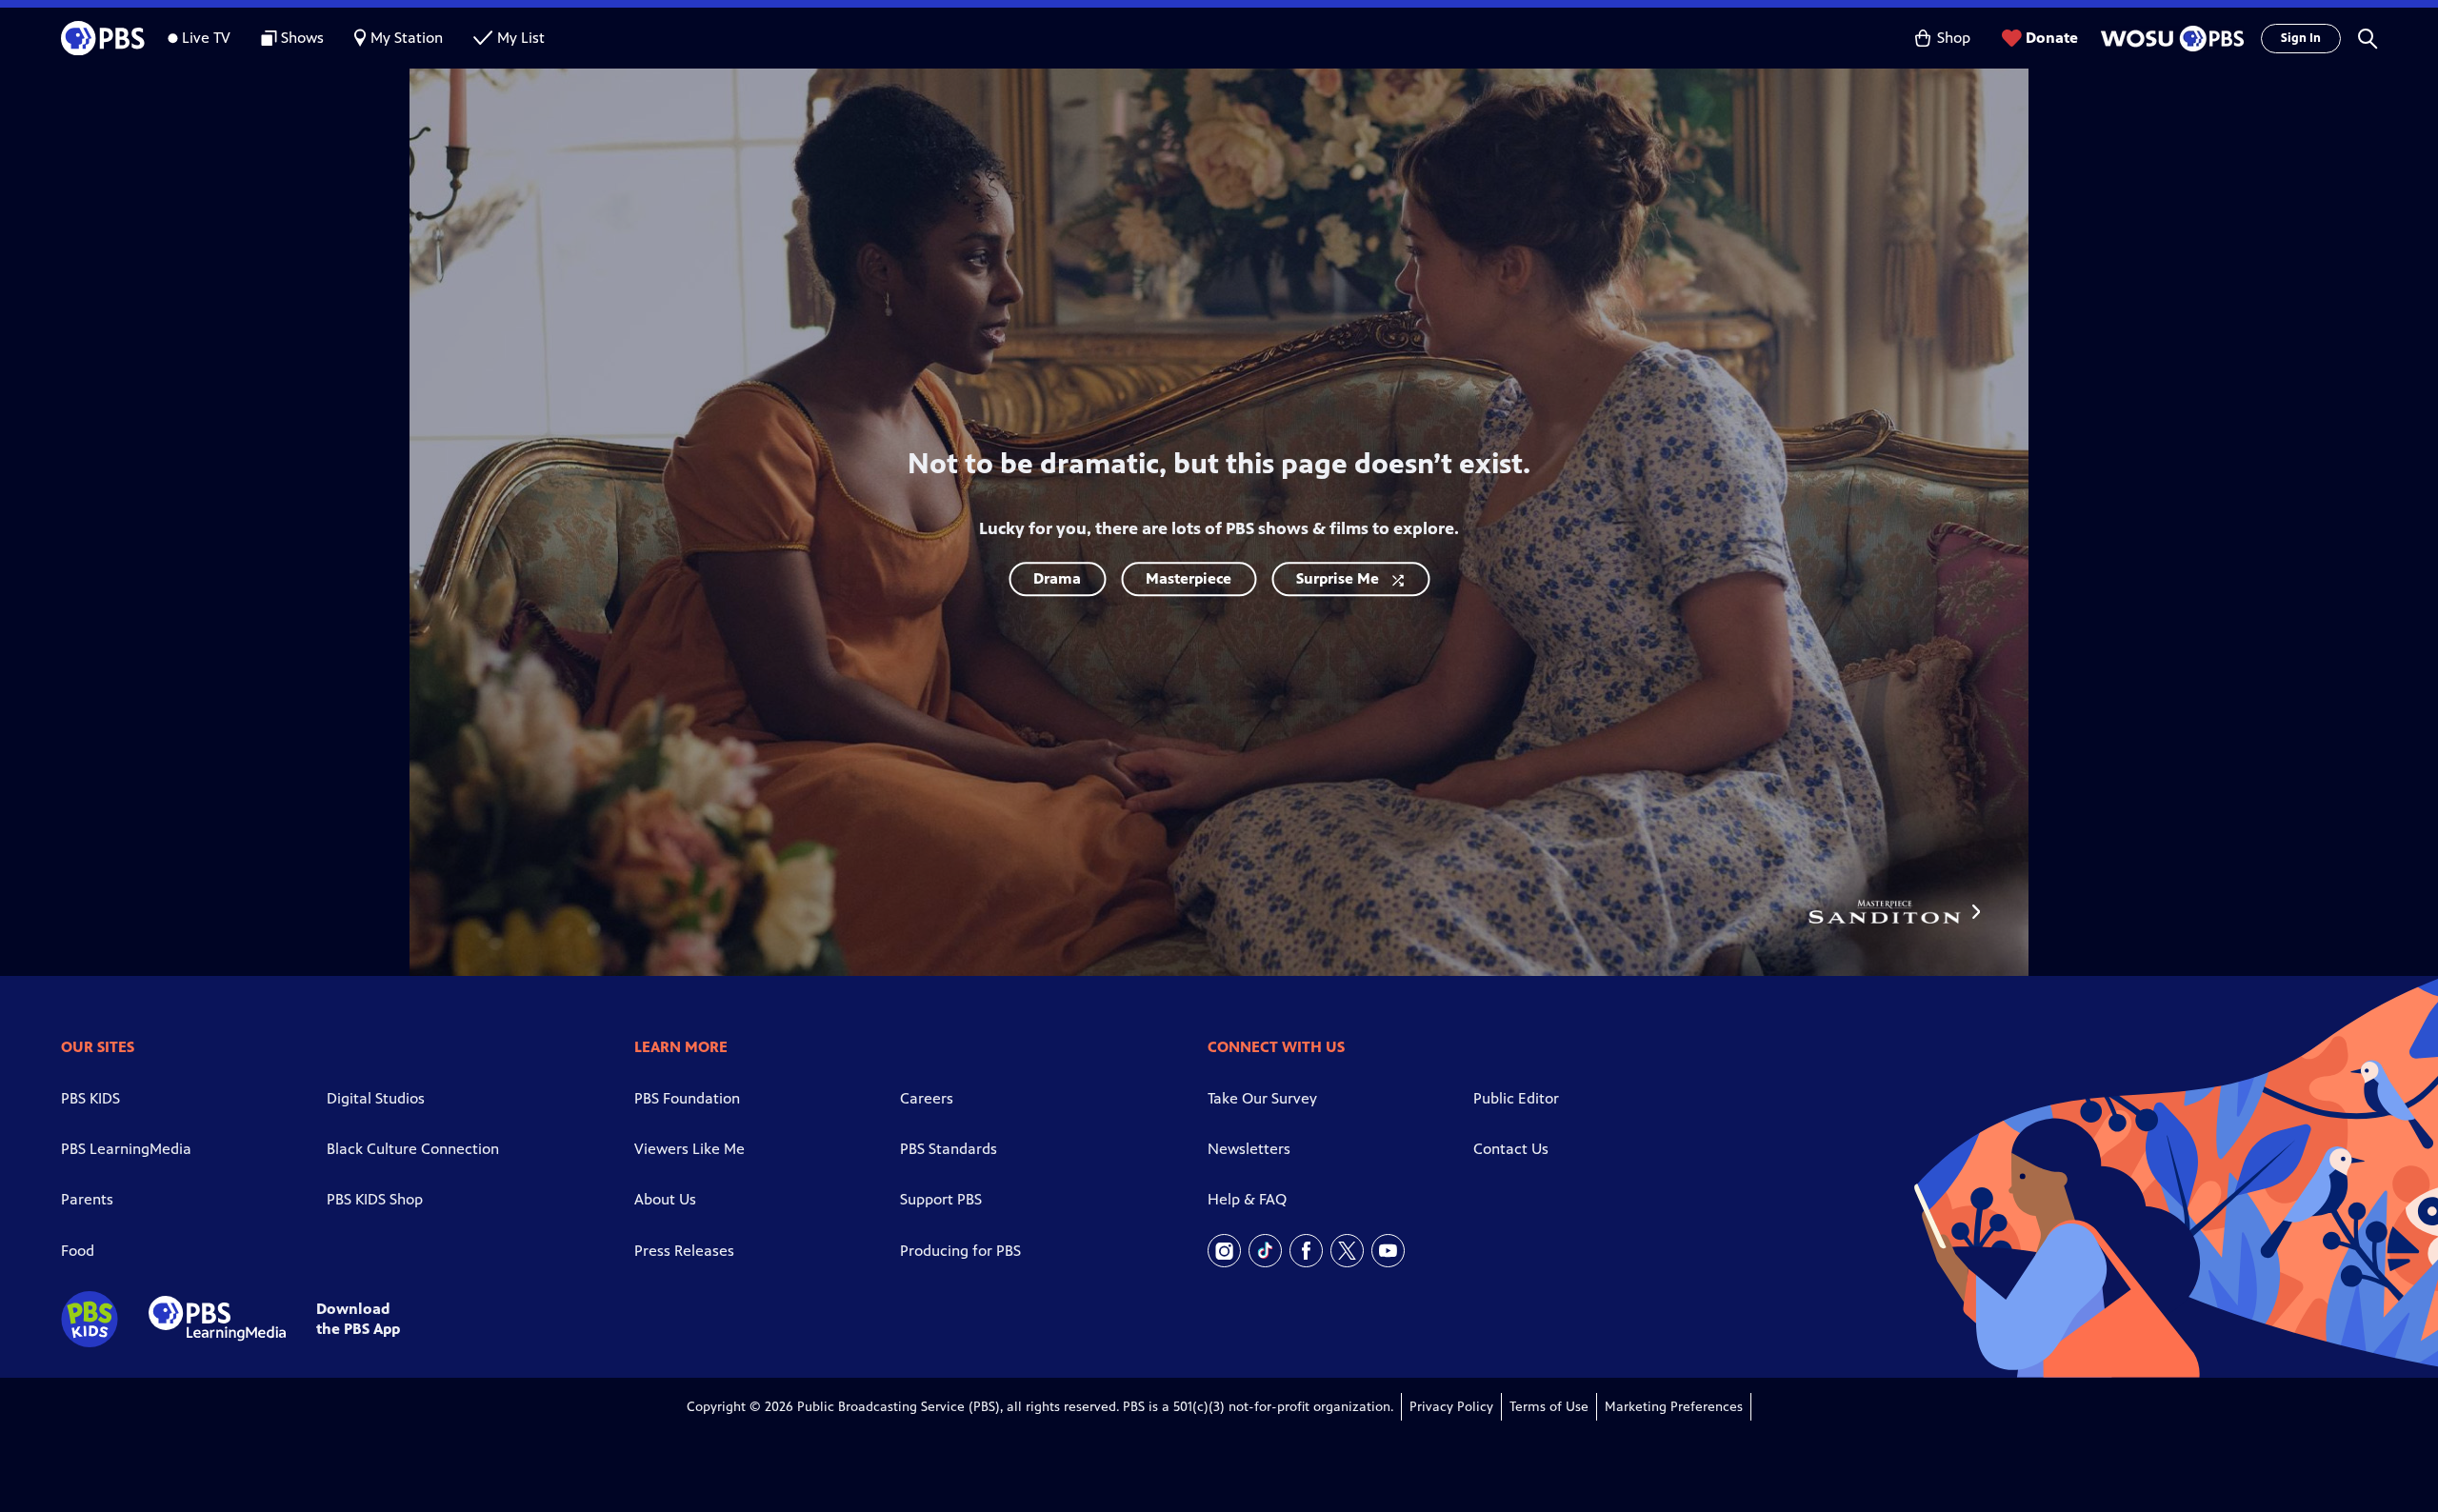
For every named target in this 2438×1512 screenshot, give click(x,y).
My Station (407, 38)
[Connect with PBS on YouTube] (1388, 1251)
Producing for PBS (960, 1251)
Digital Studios (376, 1098)
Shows (302, 38)
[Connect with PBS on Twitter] (1347, 1251)
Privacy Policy (1451, 1407)
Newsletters (1249, 1149)
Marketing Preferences (1674, 1407)
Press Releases (684, 1251)
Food (78, 1251)
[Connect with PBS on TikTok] (1265, 1251)
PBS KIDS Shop (375, 1199)
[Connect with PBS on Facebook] (1306, 1251)
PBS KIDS (90, 1098)
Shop (1954, 38)
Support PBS (941, 1199)
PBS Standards (949, 1149)
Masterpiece (1189, 578)
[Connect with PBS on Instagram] (1224, 1251)
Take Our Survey (1262, 1098)
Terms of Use (1549, 1407)
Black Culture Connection (413, 1149)
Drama (1057, 578)
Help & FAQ (1247, 1199)
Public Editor (1516, 1098)
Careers (927, 1098)
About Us (665, 1199)
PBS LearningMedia (126, 1149)
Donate (2052, 38)
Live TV (206, 38)
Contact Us (1511, 1149)
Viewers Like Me (689, 1149)
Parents (87, 1199)
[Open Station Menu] (2169, 39)
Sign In (2301, 38)
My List (521, 38)
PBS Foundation (687, 1098)
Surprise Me (1338, 578)
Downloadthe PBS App (358, 1319)
